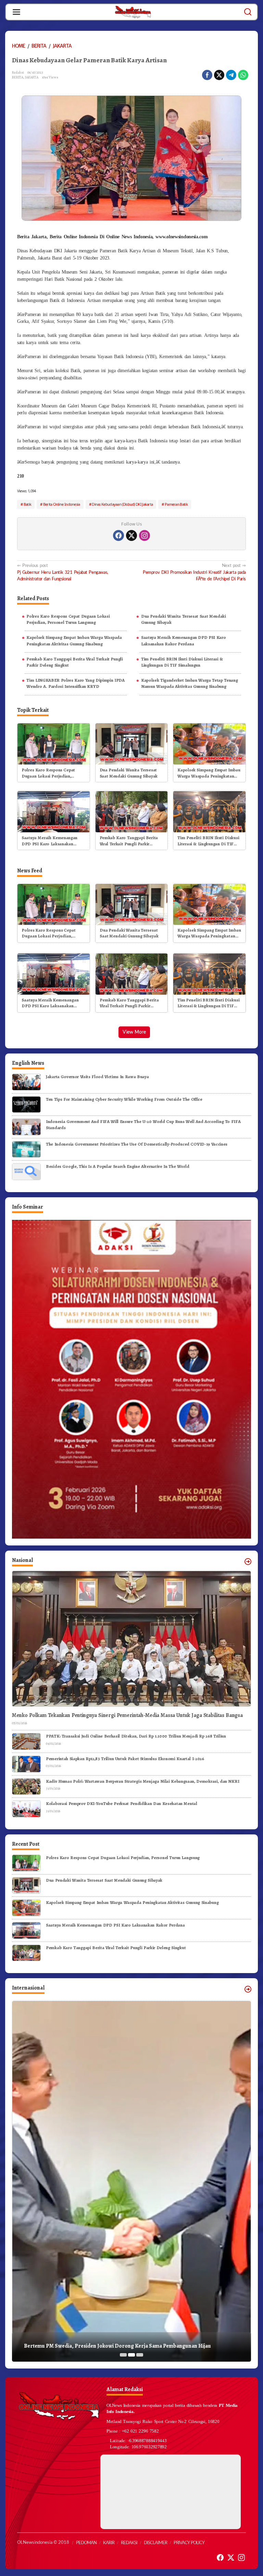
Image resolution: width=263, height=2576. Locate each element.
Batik (28, 504)
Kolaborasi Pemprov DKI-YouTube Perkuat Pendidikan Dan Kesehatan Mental (122, 1803)
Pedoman (86, 2543)
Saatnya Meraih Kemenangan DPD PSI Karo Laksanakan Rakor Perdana (184, 640)
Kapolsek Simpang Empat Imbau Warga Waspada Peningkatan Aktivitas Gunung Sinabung (74, 640)
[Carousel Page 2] (131, 2355)
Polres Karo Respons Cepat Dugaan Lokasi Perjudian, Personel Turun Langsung (68, 619)
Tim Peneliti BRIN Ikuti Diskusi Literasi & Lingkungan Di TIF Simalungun (182, 662)
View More (134, 1032)
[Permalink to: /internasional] (248, 1989)
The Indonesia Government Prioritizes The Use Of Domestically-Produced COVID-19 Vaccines (137, 1144)
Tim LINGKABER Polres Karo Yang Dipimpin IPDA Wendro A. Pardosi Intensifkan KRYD (76, 683)
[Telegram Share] (231, 75)
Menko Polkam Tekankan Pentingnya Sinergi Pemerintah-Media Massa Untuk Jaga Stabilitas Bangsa (127, 1715)
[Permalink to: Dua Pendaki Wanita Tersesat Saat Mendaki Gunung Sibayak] (132, 743)
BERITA (18, 77)
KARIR (109, 2543)
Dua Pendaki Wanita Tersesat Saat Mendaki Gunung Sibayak (184, 619)
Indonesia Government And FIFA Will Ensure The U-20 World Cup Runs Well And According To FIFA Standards (143, 1125)
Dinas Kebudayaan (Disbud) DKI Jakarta (122, 504)
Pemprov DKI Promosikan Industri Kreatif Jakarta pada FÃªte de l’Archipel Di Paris (194, 572)
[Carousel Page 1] (123, 2355)
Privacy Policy (189, 2543)
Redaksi (129, 2543)
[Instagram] (145, 535)
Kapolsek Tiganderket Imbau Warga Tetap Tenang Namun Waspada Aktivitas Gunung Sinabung (190, 683)
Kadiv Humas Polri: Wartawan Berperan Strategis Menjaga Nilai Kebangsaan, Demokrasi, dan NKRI (142, 1781)
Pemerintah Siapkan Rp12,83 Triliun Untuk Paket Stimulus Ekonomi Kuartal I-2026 (125, 1759)
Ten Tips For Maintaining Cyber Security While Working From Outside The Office (124, 1099)
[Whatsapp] (243, 75)
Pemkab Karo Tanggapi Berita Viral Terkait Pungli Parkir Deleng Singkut (74, 662)
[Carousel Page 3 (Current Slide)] (140, 2355)
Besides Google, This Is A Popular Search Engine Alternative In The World (117, 1166)
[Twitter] (131, 535)
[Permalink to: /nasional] (248, 1562)
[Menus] (16, 12)
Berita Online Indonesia (62, 504)
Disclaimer (155, 2543)
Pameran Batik (176, 504)
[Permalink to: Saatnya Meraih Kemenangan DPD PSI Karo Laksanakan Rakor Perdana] (54, 811)
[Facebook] (118, 535)
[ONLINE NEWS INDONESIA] (133, 12)
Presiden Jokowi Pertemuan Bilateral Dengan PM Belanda (93, 2346)
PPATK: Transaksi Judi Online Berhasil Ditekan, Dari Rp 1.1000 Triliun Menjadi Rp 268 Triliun (136, 1736)
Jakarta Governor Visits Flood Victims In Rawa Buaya (97, 1077)
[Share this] (207, 75)
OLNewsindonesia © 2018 (43, 2543)
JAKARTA (32, 77)
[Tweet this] (219, 75)
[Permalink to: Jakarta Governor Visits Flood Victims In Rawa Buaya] (26, 1082)
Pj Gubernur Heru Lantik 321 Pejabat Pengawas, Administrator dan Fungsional (63, 572)
